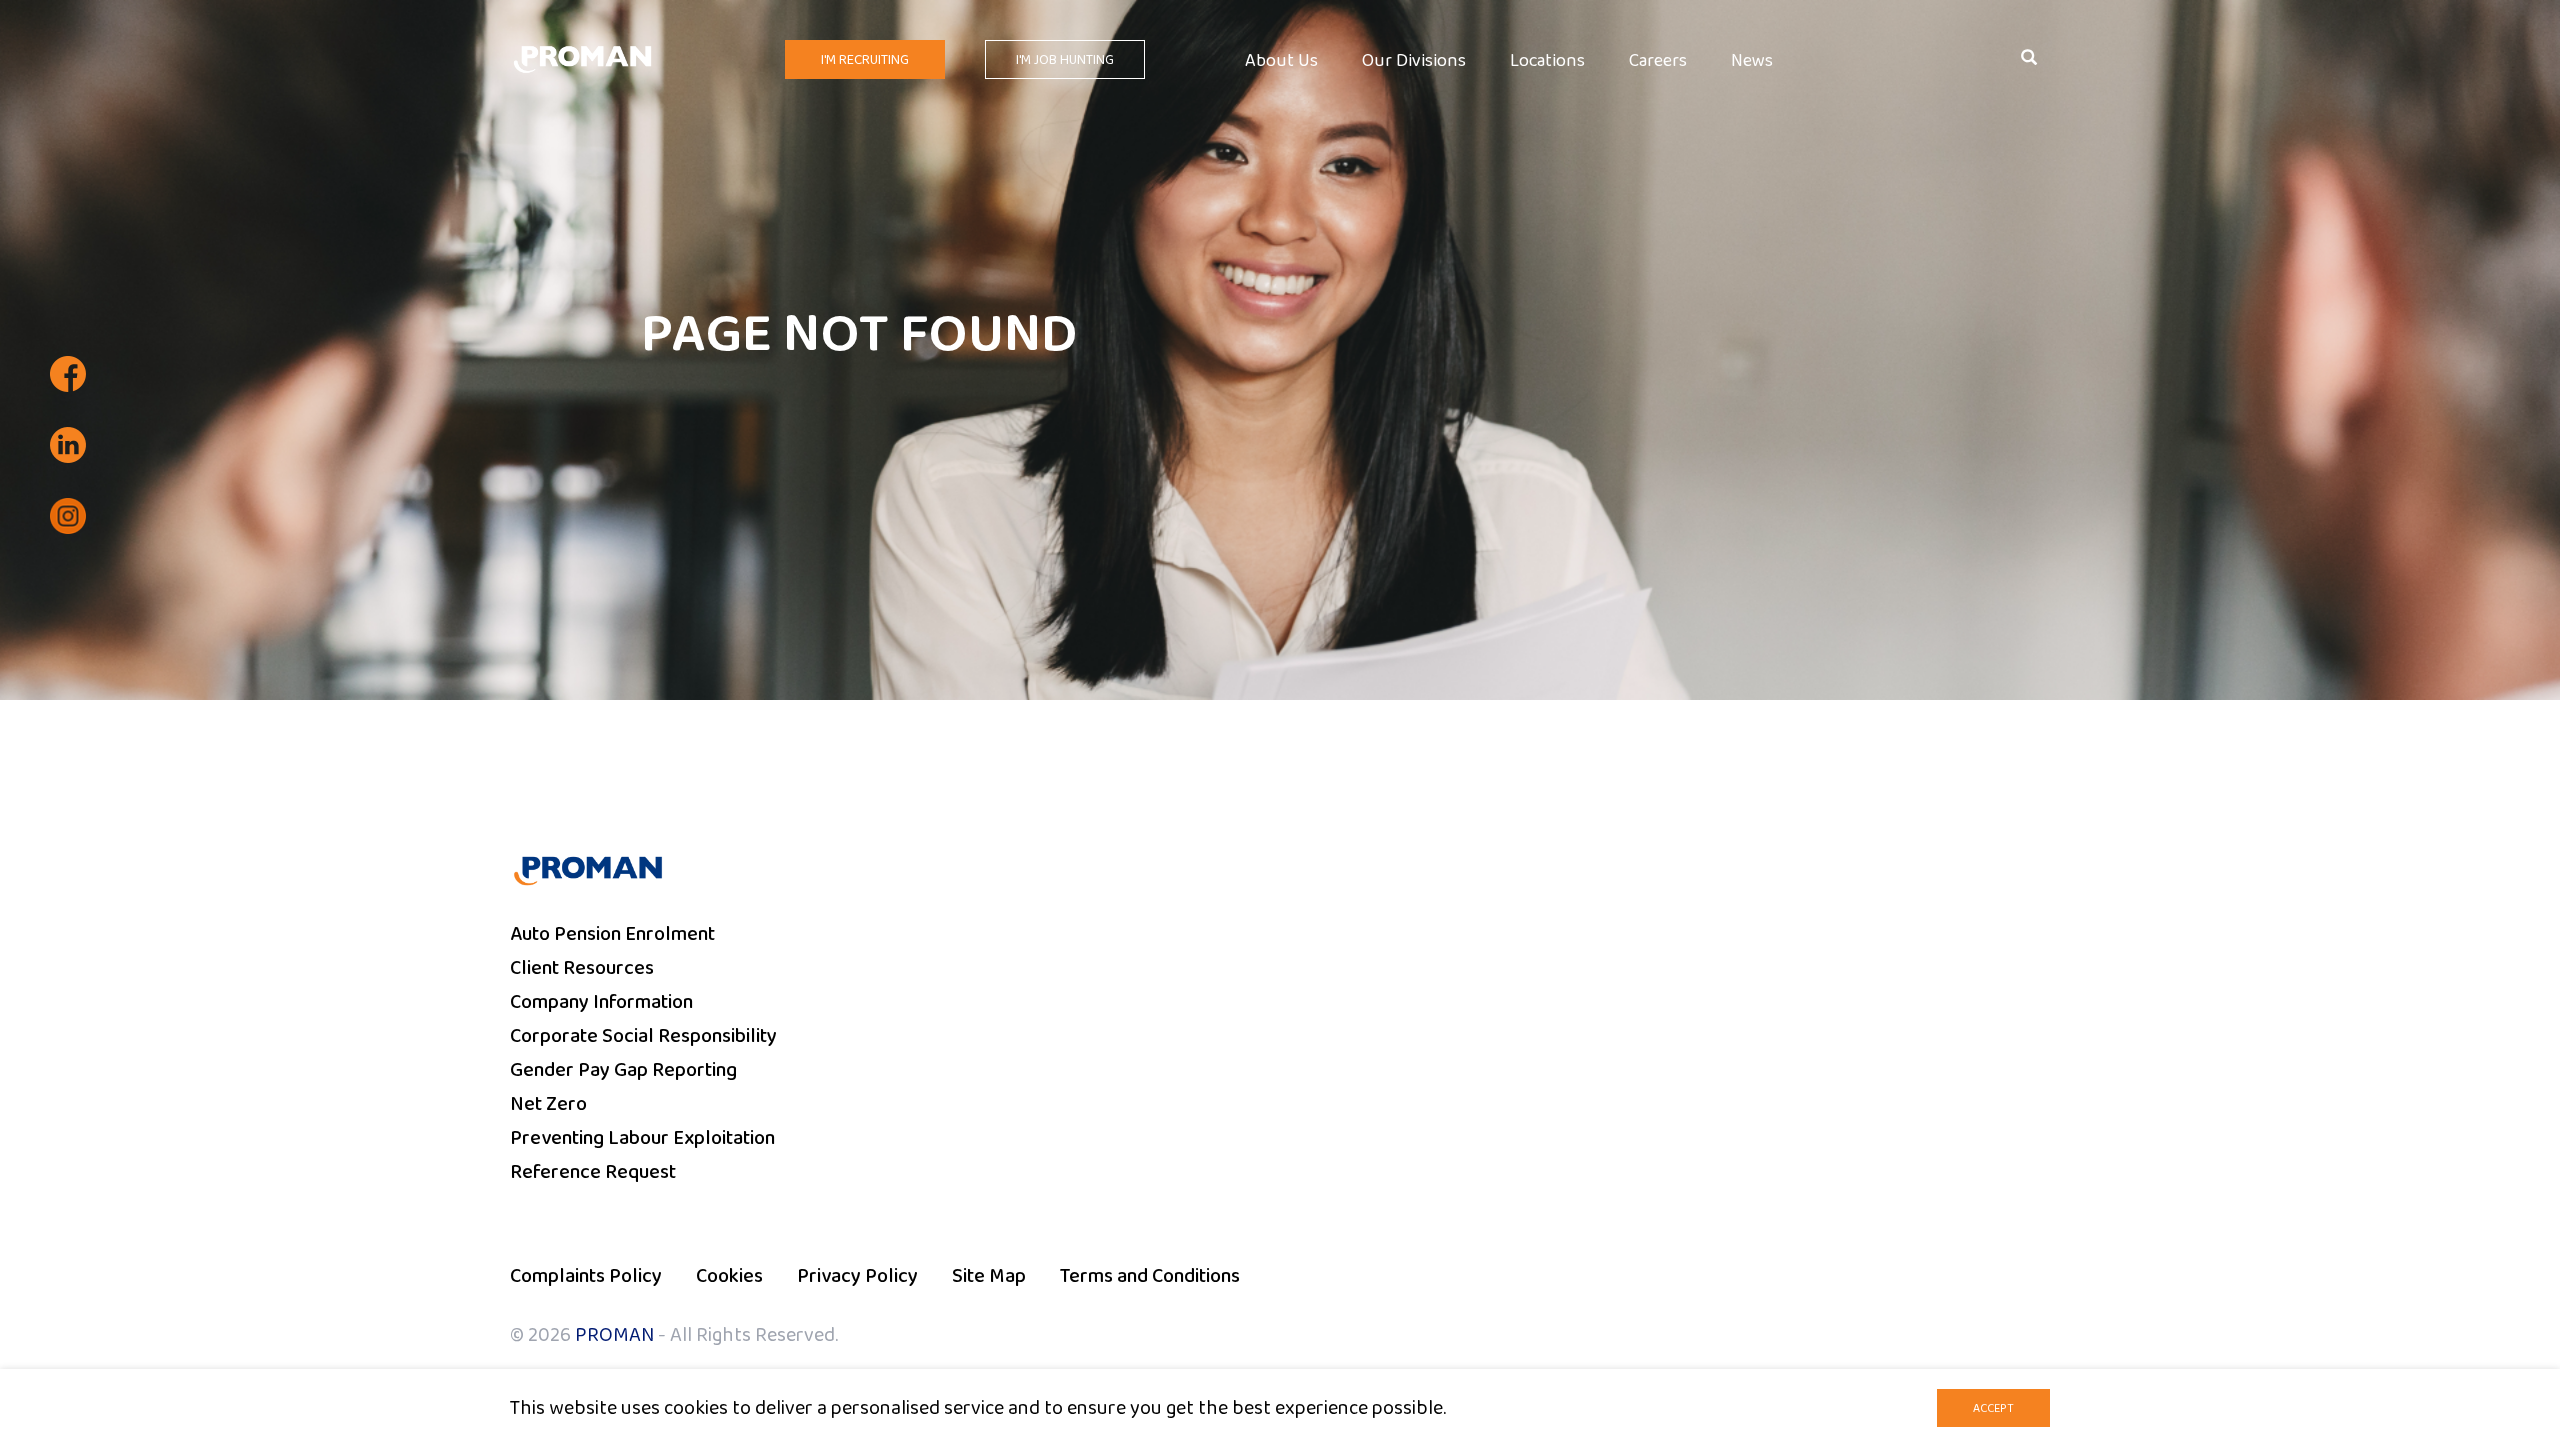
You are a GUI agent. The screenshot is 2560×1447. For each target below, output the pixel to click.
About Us (1281, 62)
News (1752, 62)
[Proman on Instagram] (68, 516)
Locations (1547, 62)
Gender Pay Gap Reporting (623, 1070)
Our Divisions (1414, 62)
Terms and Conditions (1150, 1276)
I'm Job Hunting (1065, 60)
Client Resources (582, 968)
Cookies (729, 1276)
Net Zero (548, 1104)
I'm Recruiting (865, 60)
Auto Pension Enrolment (612, 934)
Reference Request (593, 1172)
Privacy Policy (857, 1276)
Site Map (989, 1276)
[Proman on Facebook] (68, 374)
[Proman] (582, 58)
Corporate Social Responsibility (643, 1036)
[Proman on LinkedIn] (68, 445)
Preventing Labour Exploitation (642, 1138)
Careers (1658, 62)
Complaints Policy (586, 1276)
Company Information (601, 1002)
